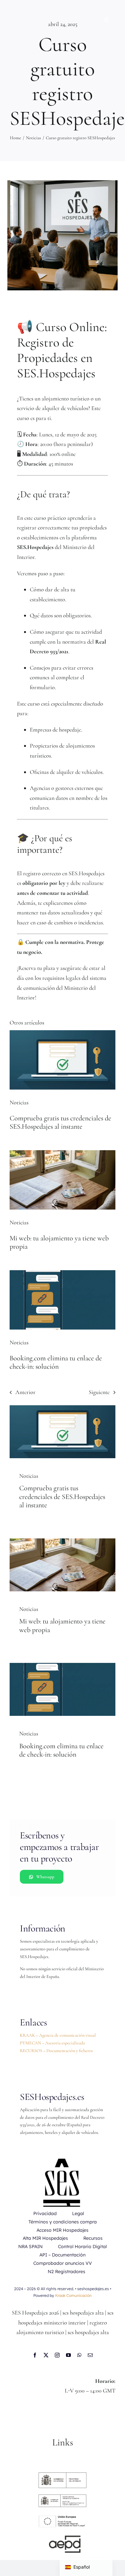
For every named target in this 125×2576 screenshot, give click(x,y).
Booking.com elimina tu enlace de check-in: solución (56, 1362)
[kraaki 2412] (63, 1153)
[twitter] (46, 2355)
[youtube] (68, 2355)
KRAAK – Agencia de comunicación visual (58, 2035)
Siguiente (99, 1392)
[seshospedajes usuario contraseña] (63, 1033)
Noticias (19, 1102)
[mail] (90, 2355)
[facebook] (35, 2355)
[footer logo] (63, 2497)
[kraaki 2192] (63, 1273)
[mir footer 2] (63, 2475)
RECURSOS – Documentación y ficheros (56, 2051)
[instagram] (57, 2355)
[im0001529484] (63, 2538)
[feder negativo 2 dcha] (63, 2516)
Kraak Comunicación (73, 2295)
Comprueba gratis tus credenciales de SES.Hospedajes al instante (60, 1122)
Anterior (25, 1392)
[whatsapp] (79, 2355)
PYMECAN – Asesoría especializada (52, 2043)
